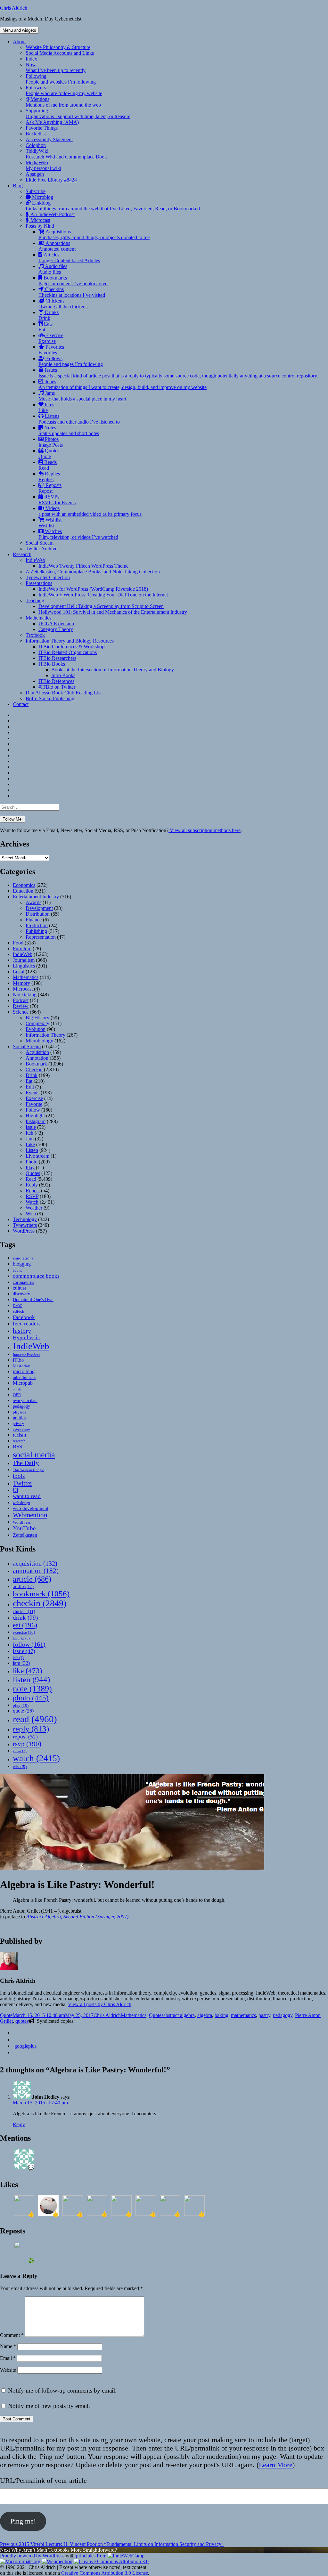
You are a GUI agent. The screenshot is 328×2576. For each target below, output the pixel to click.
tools (19, 1476)
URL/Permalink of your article (43, 2480)
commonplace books (36, 1276)
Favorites (51, 350)
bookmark (41, 1594)
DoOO (18, 1306)
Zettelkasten (25, 1535)
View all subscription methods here (205, 830)
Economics (24, 885)
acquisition (35, 1563)
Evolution (36, 1029)
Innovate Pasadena (27, 1355)
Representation (41, 937)
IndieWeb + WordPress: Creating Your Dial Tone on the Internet (103, 595)
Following (61, 79)
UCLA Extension (56, 624)
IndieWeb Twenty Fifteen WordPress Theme (83, 566)
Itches (123, 384)
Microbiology (39, 1041)
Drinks (49, 315)
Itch (29, 1133)
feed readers (27, 1324)
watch (36, 1758)
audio (23, 1586)
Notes (69, 430)
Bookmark (36, 1064)
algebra (205, 2015)
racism (19, 1435)
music (17, 1389)
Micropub (23, 1383)
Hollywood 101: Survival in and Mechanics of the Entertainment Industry (113, 612)
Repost (33, 1191)
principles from (92, 2556)
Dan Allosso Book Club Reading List (64, 693)
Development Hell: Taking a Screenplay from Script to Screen (101, 606)
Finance (34, 920)
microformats (24, 1377)
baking (221, 2015)
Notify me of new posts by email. (49, 2406)
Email (8, 2358)
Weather (34, 1208)
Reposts (50, 488)
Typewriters (25, 1225)
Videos (90, 511)
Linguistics (24, 966)
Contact (21, 704)
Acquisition (37, 1052)
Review (21, 1006)
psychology (21, 1430)
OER (17, 1395)
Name (8, 2346)
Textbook (35, 635)
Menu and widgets (19, 30)
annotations (23, 1258)
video (20, 1751)
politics (19, 1418)
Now (56, 67)
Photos (51, 442)
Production (37, 925)
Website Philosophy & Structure (58, 47)
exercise (24, 1632)
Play (30, 1167)
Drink (32, 1075)
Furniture (22, 948)
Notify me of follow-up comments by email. (62, 2390)
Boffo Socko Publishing (50, 698)
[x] (15, 2033)
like (28, 1671)
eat (25, 1625)
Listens (79, 419)
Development (39, 908)
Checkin (34, 1069)
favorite (21, 1638)
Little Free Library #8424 (51, 180)
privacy (18, 1424)
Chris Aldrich (14, 8)
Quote (6, 2015)
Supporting (78, 113)
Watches (78, 534)
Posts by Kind (40, 226)
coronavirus (23, 1282)
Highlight (35, 1116)
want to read (27, 1496)
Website (8, 2370)
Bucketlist (36, 134)
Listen (32, 1150)
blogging (22, 1264)
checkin (40, 1603)
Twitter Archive (41, 549)
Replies (49, 477)
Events (33, 1093)
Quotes (49, 454)
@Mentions (63, 102)
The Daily (26, 1463)
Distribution (38, 914)
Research (22, 554)
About (19, 41)
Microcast (40, 220)
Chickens (63, 304)
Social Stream (40, 543)
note (32, 1689)
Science (21, 1012)
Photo (32, 1162)
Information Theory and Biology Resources (70, 641)
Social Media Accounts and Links (60, 53)
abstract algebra (179, 2015)
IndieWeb (35, 560)
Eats (45, 327)
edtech (19, 1311)
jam (21, 1663)
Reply (32, 1185)
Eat (29, 1081)
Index (31, 59)
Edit (30, 1087)
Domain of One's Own (33, 1300)
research (19, 1441)
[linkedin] (15, 2052)
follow (29, 1644)
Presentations (39, 583)
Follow (33, 1110)
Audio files (53, 269)
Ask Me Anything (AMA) (52, 122)
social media (34, 1455)
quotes (22, 2021)
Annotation (37, 1058)
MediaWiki (43, 165)
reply (31, 1729)
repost (25, 1737)
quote (23, 1711)
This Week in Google (28, 1470)
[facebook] (15, 2040)
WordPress (24, 1231)
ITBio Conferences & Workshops (72, 647)
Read (31, 1179)
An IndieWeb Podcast (52, 214)
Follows (71, 361)
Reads (48, 465)
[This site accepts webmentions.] (57, 2561)
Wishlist (50, 523)
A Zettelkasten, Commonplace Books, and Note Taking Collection (93, 572)
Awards (33, 902)
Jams (82, 396)
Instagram (36, 1121)
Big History (37, 1018)
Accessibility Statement (49, 139)
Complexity (37, 1023)
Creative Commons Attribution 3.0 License (105, 2573)
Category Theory (56, 629)
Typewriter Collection (48, 577)
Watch (32, 1202)
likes (46, 407)
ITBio (18, 1360)
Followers (64, 90)
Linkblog (113, 206)
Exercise (51, 338)
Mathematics (38, 618)
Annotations (57, 246)
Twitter (23, 1483)
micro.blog (24, 1371)
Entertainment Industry (36, 897)
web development (31, 1508)
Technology (25, 1219)
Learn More (276, 2465)
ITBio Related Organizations (68, 652)
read (35, 1719)
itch (18, 1658)
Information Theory (45, 1035)
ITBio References (56, 681)
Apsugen (35, 174)
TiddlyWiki (66, 154)
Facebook (24, 1317)
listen (31, 1679)
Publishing (36, 931)
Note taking (25, 995)
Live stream (37, 1156)
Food (18, 943)
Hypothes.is (26, 1337)
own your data (25, 1401)
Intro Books (63, 675)
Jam (30, 1139)
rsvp (27, 1744)
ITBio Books (52, 664)
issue (24, 1651)
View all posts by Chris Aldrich (100, 2004)
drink (25, 1618)
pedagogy (21, 1406)
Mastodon (22, 1366)
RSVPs (57, 500)
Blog (18, 186)
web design (21, 1503)
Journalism (24, 960)
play (21, 1705)
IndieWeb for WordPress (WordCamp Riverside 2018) (93, 589)
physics (19, 1412)
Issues (178, 373)
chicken (24, 1612)
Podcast (21, 1000)
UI (16, 1490)
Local (19, 972)
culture (20, 1288)
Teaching (35, 600)
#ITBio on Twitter (57, 687)
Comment (12, 2335)
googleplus (25, 2046)
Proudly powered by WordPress (33, 2556)
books (17, 1270)
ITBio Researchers (57, 658)
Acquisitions (94, 235)
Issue (31, 1127)
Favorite (34, 1104)
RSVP (32, 1196)
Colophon (36, 145)
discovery (21, 1294)
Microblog (42, 197)
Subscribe (36, 191)
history (22, 1331)
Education (23, 891)
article (32, 1579)
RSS (17, 1447)
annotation (36, 1571)
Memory (21, 983)
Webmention (30, 1515)
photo (31, 1698)
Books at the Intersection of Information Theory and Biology (113, 670)
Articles (69, 258)
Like (30, 1144)
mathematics (243, 2015)
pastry (264, 2015)
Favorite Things (42, 128)
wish (20, 1766)
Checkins (72, 292)
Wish (31, 1214)
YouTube (24, 1528)
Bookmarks (73, 281)
